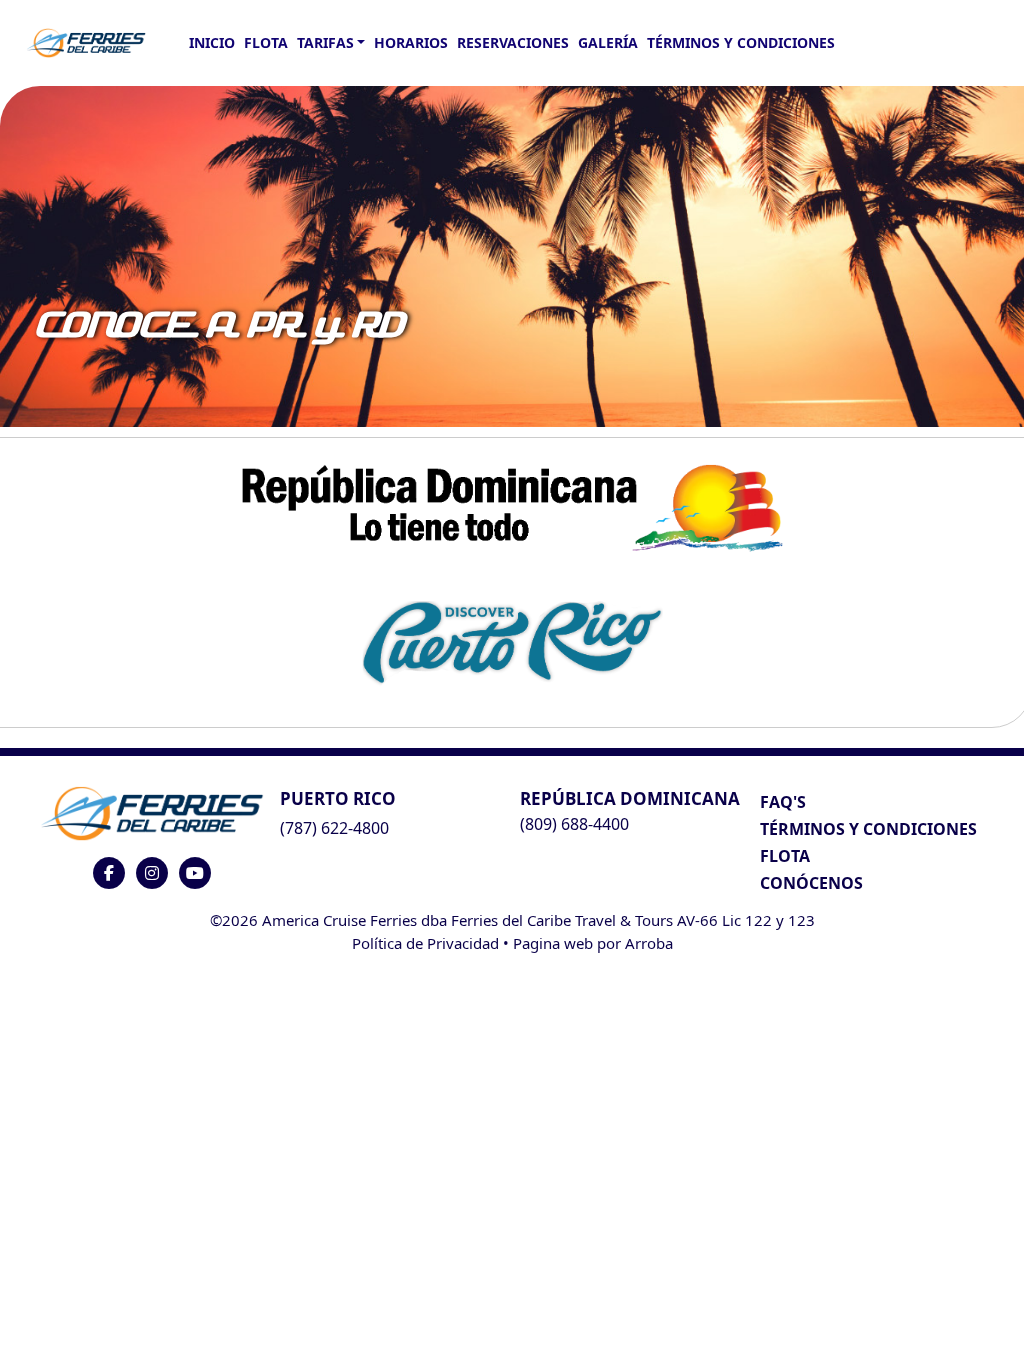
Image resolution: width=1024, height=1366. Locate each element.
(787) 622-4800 (334, 828)
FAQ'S (783, 802)
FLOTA (266, 42)
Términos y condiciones (741, 42)
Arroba (649, 943)
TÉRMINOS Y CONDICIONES (868, 829)
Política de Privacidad (425, 943)
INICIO (212, 42)
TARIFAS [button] (325, 42)
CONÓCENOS (811, 883)
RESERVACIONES (513, 42)
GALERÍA (608, 42)
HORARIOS (411, 42)
